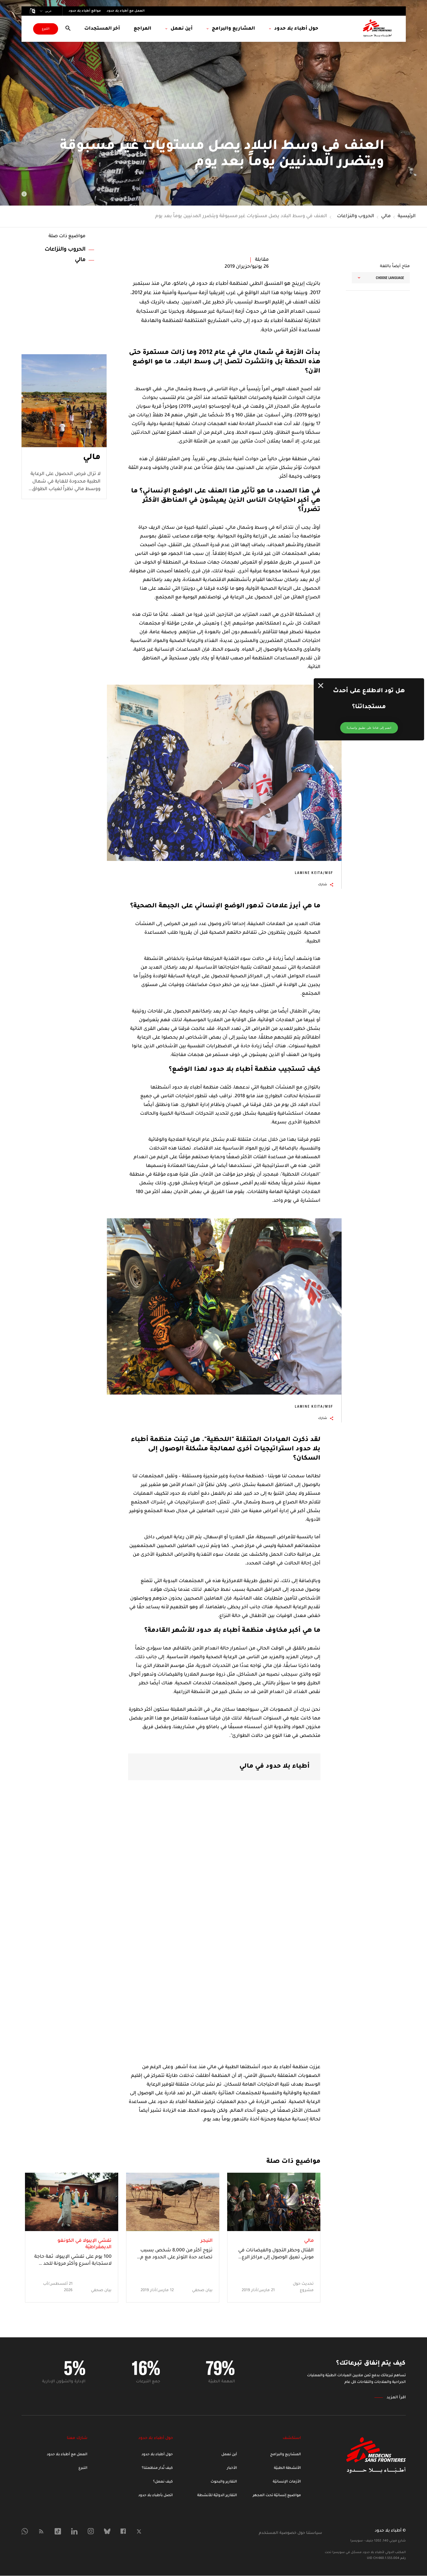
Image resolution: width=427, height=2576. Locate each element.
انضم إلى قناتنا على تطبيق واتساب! (369, 728)
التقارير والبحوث (224, 2482)
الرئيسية (407, 216)
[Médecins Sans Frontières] (376, 2472)
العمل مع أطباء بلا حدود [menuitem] (126, 11)
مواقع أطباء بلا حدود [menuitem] (85, 11)
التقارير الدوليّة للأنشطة (217, 2496)
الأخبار (232, 2468)
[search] (68, 29)
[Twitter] (139, 2531)
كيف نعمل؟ (163, 2482)
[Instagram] (91, 2531)
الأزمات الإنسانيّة (287, 2482)
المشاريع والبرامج (286, 2455)
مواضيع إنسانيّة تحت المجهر (277, 2496)
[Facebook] (123, 2531)
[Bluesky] (107, 2531)
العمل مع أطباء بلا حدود (67, 2455)
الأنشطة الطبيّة (287, 2468)
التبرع (46, 29)
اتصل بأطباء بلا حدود (156, 2496)
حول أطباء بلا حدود (157, 2455)
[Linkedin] (74, 2531)
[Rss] (41, 2531)
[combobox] (381, 278)
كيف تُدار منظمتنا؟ (157, 2468)
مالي (386, 216)
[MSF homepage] (377, 29)
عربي (48, 11)
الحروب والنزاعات (356, 216)
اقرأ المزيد (396, 2398)
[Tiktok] (58, 2531)
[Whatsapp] (25, 2531)
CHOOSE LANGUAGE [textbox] (390, 278)
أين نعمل (229, 2455)
